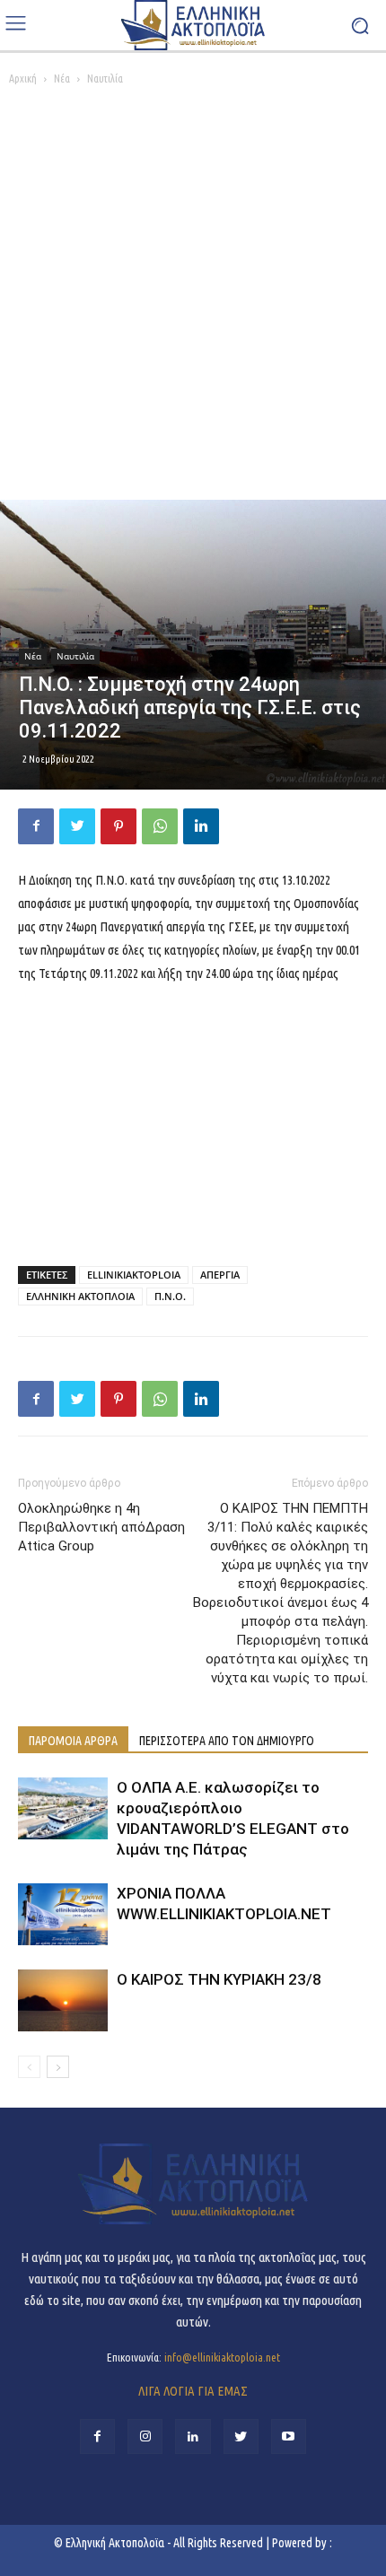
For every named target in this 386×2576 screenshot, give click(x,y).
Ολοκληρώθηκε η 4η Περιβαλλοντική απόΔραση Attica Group (101, 1527)
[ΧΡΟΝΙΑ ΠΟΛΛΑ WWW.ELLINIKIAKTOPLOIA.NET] (63, 1914)
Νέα (62, 79)
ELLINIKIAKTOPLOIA (134, 1275)
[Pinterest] (118, 826)
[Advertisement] (193, 298)
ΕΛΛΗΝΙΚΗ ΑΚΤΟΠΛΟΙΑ (80, 1296)
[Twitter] (77, 826)
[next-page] (58, 2067)
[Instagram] (145, 2436)
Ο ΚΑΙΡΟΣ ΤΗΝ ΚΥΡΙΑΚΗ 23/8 (219, 1979)
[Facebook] (36, 826)
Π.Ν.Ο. (170, 1296)
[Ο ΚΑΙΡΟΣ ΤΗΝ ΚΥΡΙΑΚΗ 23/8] (63, 2000)
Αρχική (23, 79)
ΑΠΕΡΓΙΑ (220, 1275)
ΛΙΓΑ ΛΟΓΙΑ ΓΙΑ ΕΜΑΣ (193, 2391)
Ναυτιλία (105, 79)
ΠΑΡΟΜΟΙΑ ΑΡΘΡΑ (73, 1741)
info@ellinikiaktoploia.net (222, 2357)
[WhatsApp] (160, 826)
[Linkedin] (201, 826)
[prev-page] (29, 2067)
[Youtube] (289, 2436)
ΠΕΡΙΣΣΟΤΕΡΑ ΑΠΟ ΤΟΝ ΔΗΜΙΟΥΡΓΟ (227, 1741)
